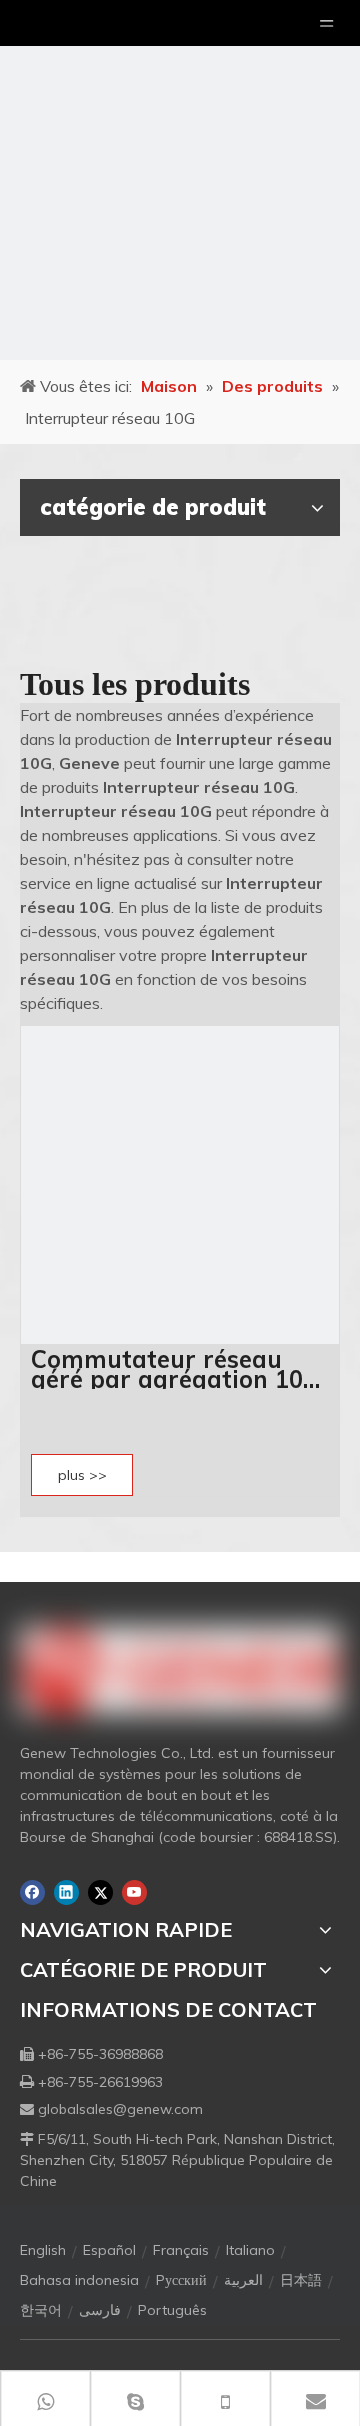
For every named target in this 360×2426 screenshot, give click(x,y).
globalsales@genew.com (120, 2109)
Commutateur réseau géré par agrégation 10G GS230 (176, 1369)
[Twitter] (100, 1892)
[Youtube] (134, 1892)
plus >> (82, 1475)
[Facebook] (32, 1892)
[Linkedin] (66, 1892)
